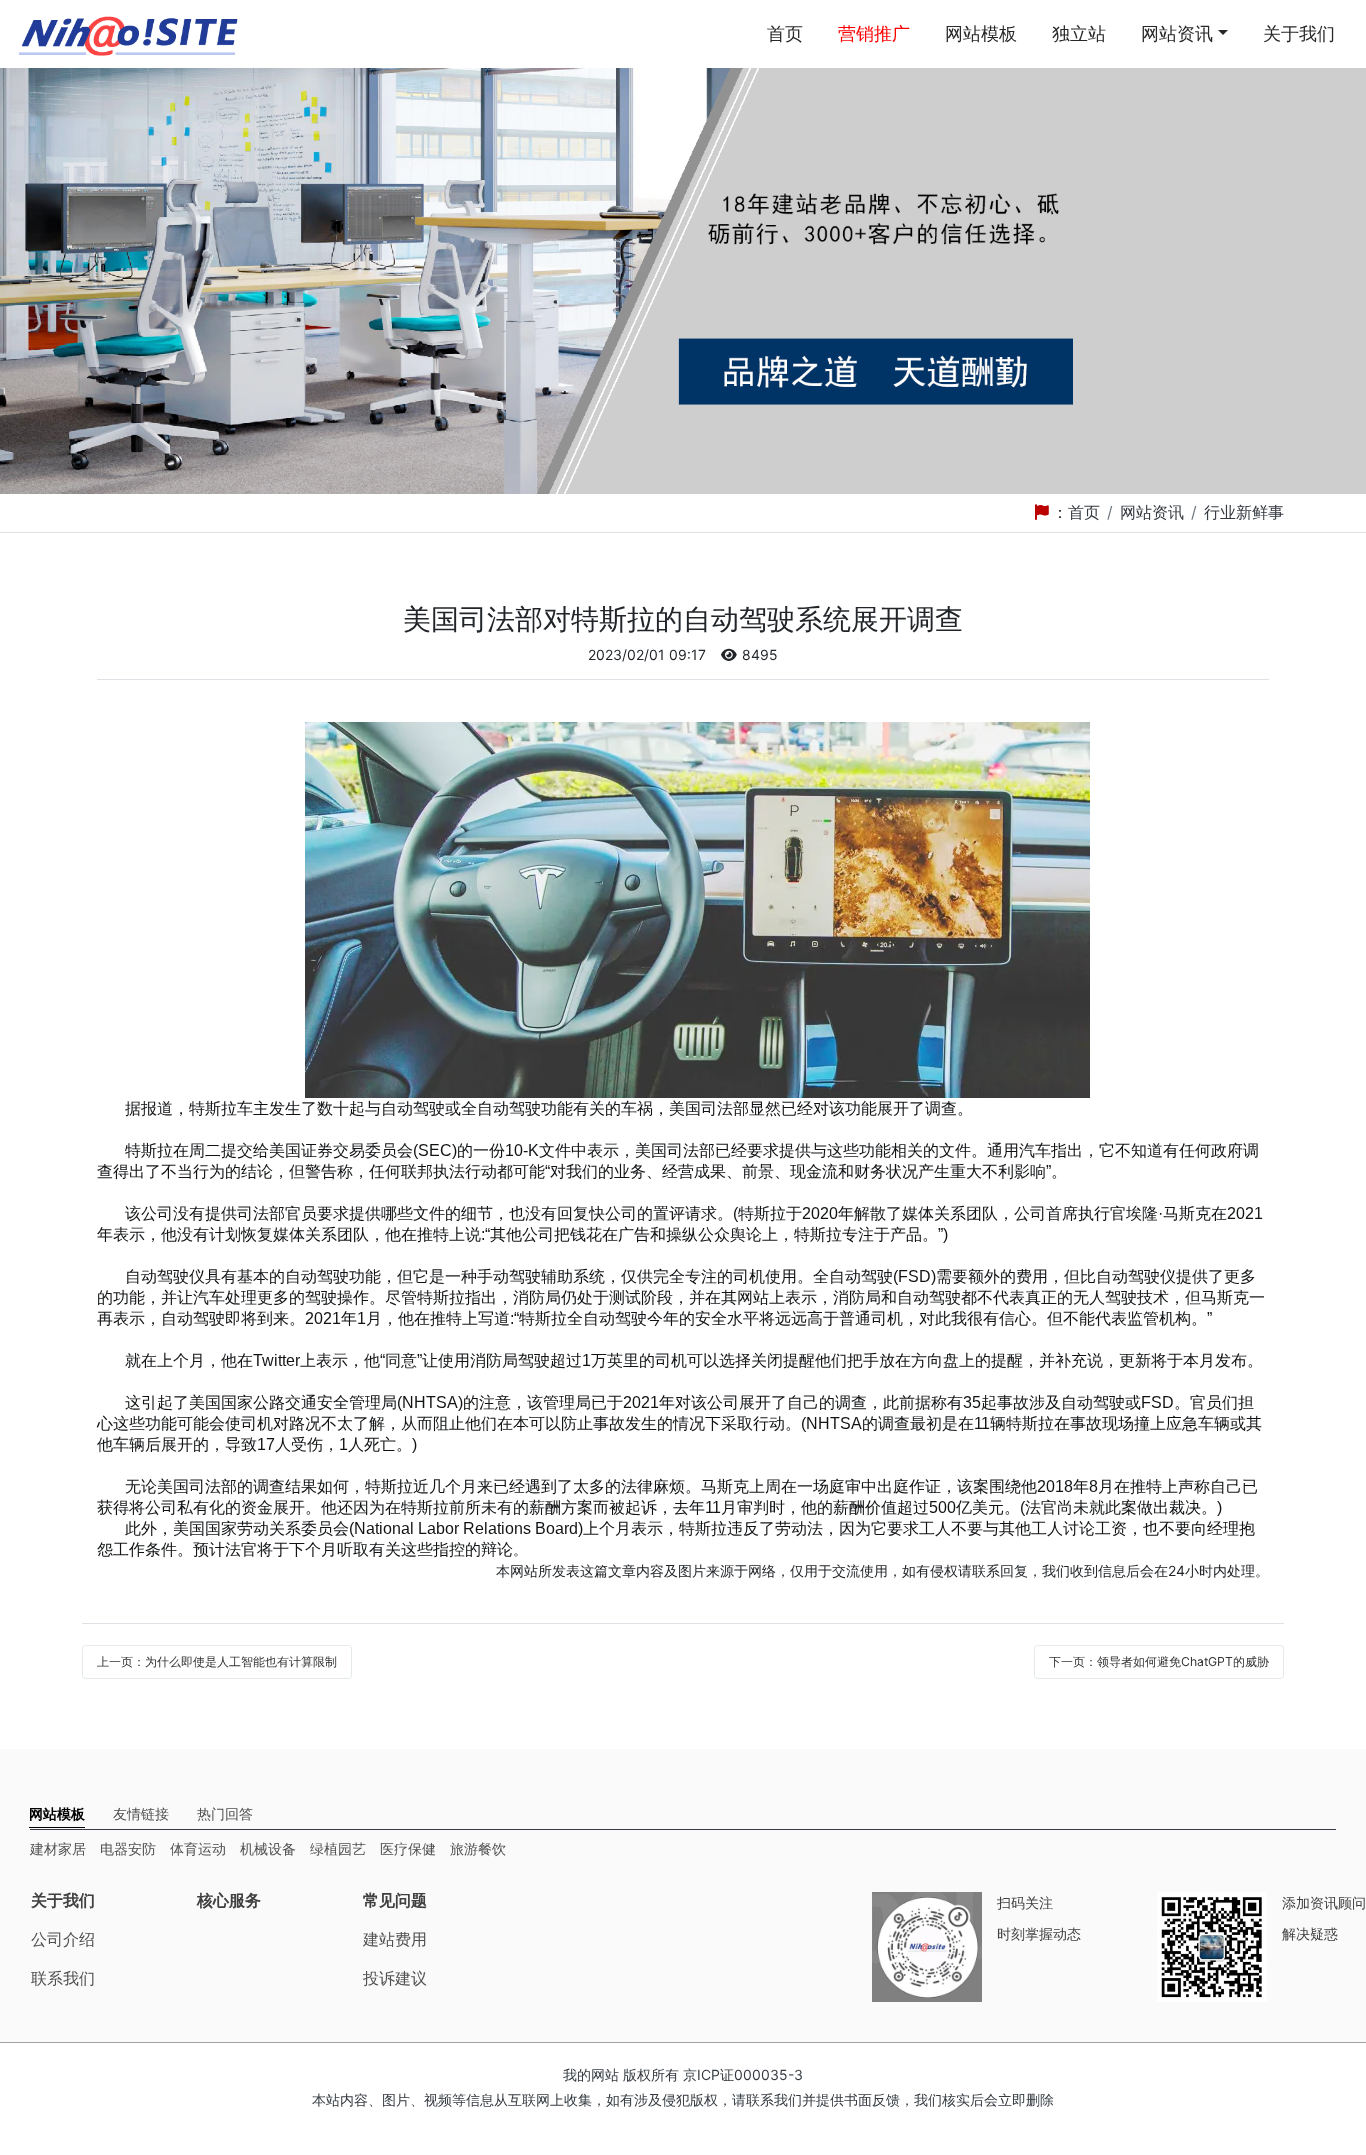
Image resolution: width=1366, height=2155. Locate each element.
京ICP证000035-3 (743, 2074)
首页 (785, 33)
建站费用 (395, 1939)
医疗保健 (408, 1848)
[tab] (57, 1813)
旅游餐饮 (478, 1848)
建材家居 (58, 1848)
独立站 (1079, 33)
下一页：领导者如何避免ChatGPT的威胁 (1159, 1661)
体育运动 (198, 1848)
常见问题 (395, 1900)
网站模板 (981, 33)
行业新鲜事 (1244, 512)
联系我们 (63, 1978)
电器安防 (128, 1848)
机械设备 (268, 1848)
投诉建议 (395, 1978)
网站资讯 (1177, 33)
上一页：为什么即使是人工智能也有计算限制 (217, 1661)
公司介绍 (63, 1939)
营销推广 (874, 33)
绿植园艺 (338, 1848)
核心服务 (229, 1900)
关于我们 (1299, 33)
